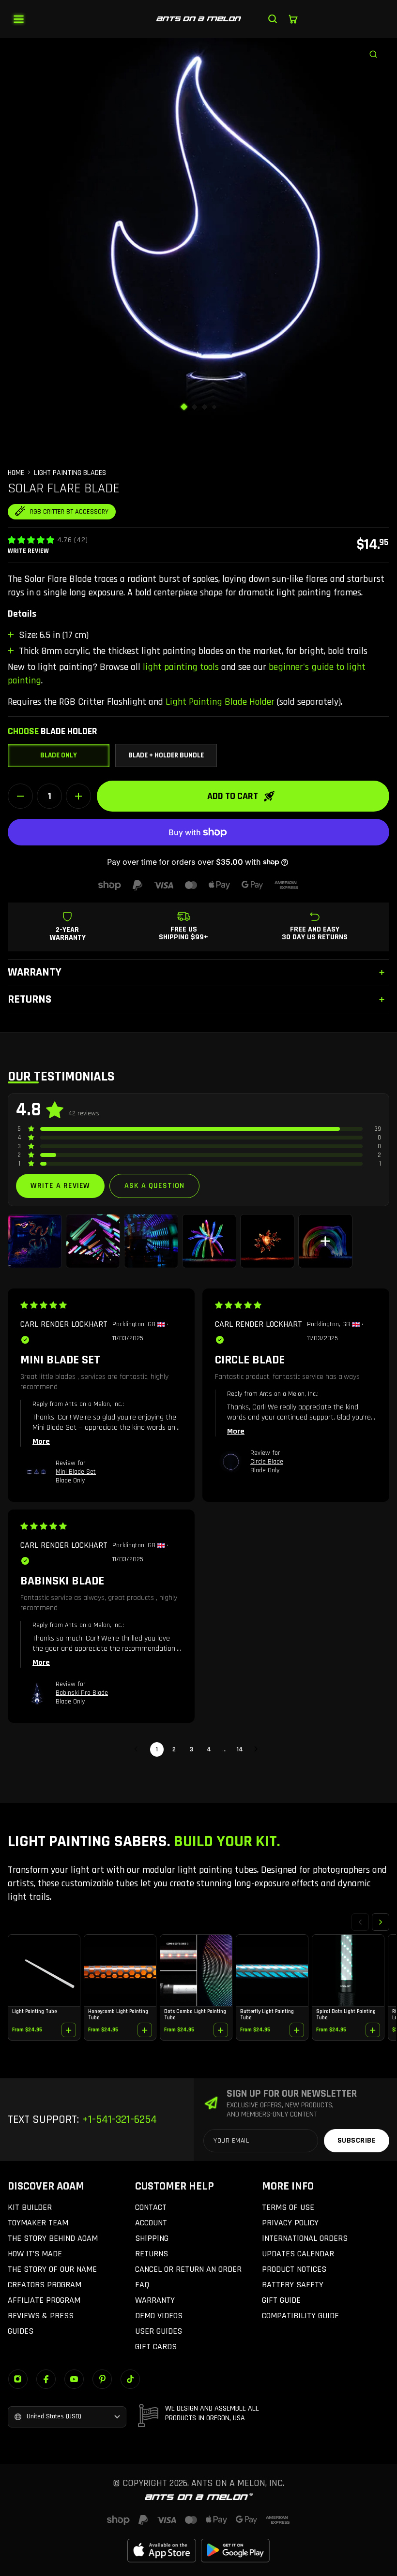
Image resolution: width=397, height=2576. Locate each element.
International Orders (305, 2238)
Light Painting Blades (70, 473)
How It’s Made (35, 2254)
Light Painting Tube (34, 2012)
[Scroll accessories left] (360, 1922)
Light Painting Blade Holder (220, 702)
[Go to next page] (259, 1749)
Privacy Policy (290, 2223)
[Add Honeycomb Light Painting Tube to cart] (145, 2030)
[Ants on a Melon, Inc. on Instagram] (18, 2379)
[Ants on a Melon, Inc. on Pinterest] (102, 2379)
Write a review (60, 1186)
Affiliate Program (44, 2300)
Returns (152, 2254)
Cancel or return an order (188, 2269)
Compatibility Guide (300, 2316)
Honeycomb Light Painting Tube (118, 2014)
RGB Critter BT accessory (69, 512)
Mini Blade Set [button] (76, 1472)
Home (16, 473)
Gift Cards (156, 2347)
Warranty (155, 2300)
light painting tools (181, 667)
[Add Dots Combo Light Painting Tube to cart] (221, 2030)
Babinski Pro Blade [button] (82, 1693)
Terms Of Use (288, 2207)
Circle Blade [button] (267, 1462)
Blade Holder (53, 731)
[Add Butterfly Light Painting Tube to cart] (297, 2030)
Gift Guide (281, 2300)
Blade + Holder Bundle (166, 755)
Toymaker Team (38, 2223)
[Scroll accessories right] (381, 1922)
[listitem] (35, 1241)
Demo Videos (159, 2316)
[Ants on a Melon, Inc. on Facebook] (46, 2379)
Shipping (152, 2238)
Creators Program (45, 2285)
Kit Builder (30, 2207)
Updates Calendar (298, 2254)
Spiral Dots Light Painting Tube (346, 2014)
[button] (31, 540)
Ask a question (154, 1186)
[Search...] (273, 19)
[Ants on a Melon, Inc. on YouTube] (74, 2379)
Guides (21, 2331)
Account (151, 2223)
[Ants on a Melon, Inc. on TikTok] (130, 2379)
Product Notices (294, 2269)
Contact (151, 2207)
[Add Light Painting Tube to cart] (69, 2030)
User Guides (159, 2331)
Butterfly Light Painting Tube (267, 2014)
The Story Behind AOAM (53, 2238)
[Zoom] (378, 49)
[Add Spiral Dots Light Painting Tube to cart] (373, 2030)
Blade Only (59, 755)
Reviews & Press (41, 2316)
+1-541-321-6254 (118, 2119)
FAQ (142, 2285)
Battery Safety (293, 2285)
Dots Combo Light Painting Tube (195, 2014)
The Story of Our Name (52, 2269)
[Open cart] (293, 19)
